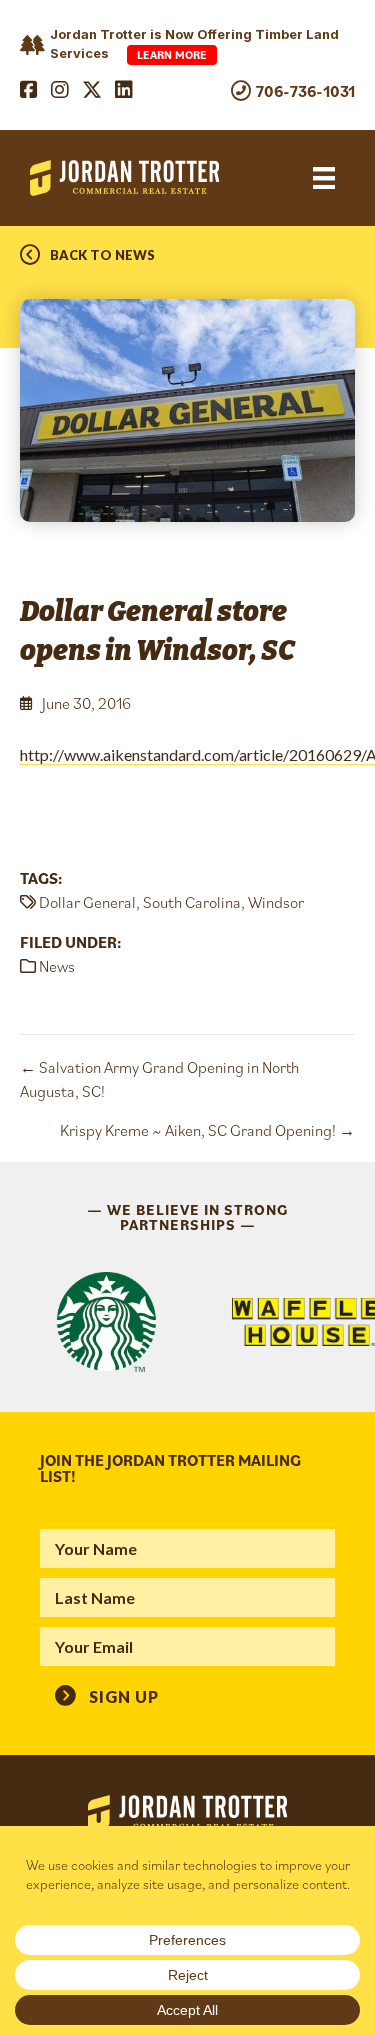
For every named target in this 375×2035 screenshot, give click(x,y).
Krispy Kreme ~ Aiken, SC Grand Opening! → (207, 1130)
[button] (107, 1695)
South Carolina (192, 902)
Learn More (172, 54)
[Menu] (324, 178)
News (57, 966)
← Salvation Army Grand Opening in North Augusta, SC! (159, 1079)
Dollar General (87, 902)
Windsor (276, 902)
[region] (187, 1322)
